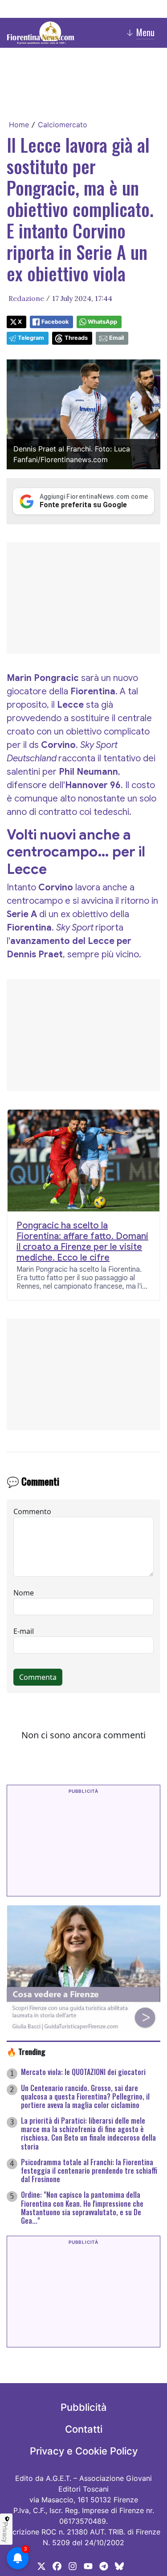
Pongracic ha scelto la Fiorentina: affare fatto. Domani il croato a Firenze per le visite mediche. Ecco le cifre (82, 1242)
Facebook (55, 322)
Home (19, 125)
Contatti (84, 2429)
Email (116, 338)
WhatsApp (102, 322)
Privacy (5, 2532)
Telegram (31, 338)
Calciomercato (63, 125)
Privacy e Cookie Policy (84, 2451)
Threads (76, 338)
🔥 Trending (26, 2051)
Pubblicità (84, 2407)
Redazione (26, 298)
